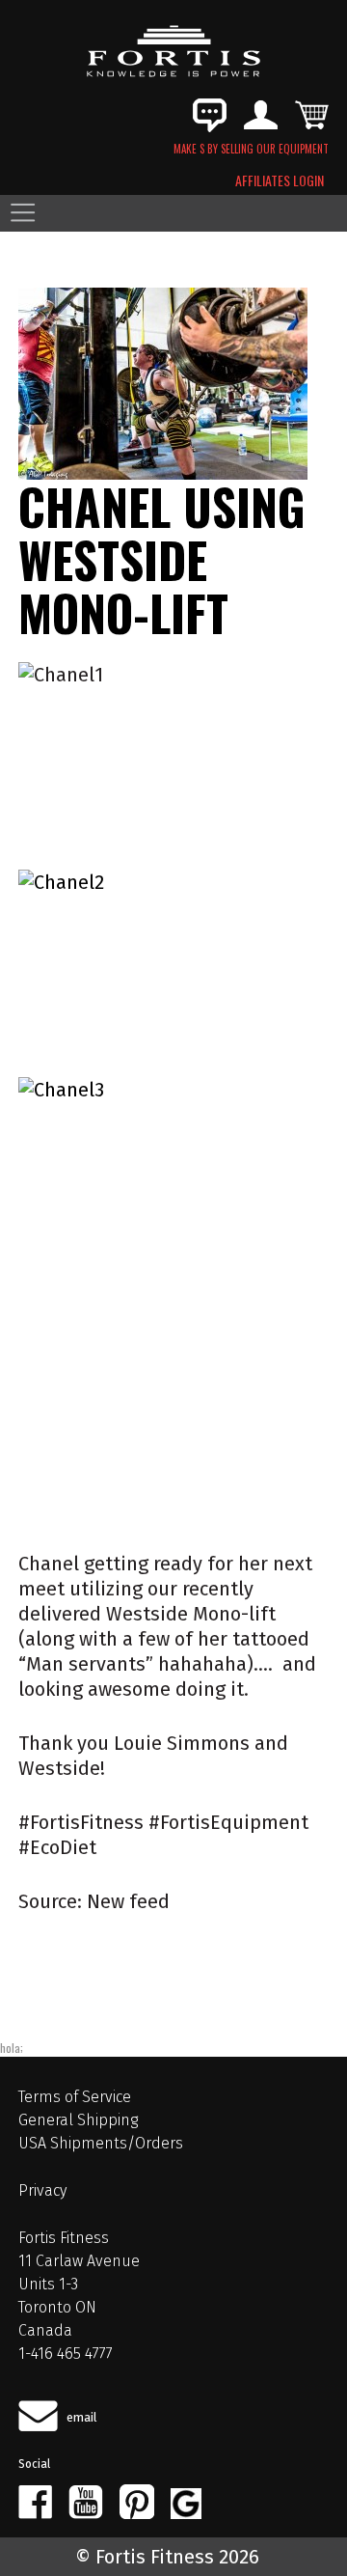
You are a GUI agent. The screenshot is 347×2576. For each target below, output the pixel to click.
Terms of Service (75, 2097)
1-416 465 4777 (66, 2354)
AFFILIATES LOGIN (280, 180)
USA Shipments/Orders (101, 2143)
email (82, 2417)
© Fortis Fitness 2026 (167, 2557)
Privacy (42, 2190)
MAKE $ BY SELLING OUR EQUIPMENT (251, 149)
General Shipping (78, 2120)
